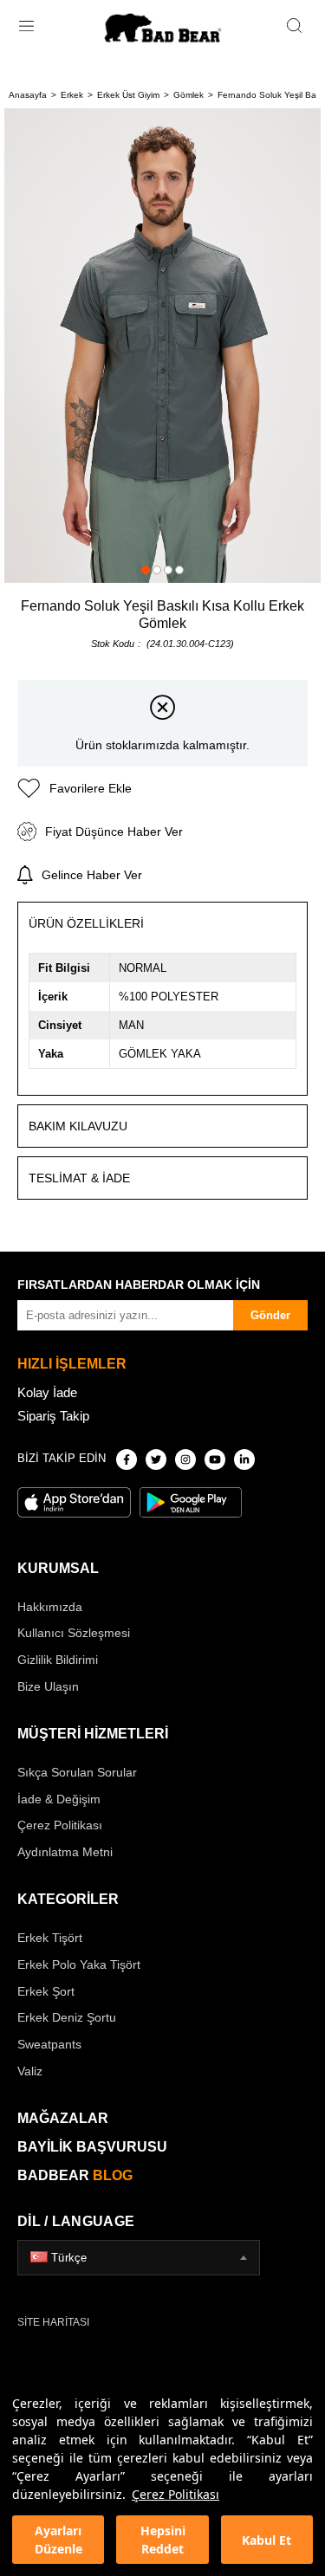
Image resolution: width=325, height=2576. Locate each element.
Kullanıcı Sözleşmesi (74, 1633)
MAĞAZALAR (63, 2118)
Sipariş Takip (53, 1416)
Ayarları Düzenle (58, 2540)
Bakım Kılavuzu (78, 1126)
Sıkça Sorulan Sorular (77, 1772)
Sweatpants (49, 2044)
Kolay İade (47, 1392)
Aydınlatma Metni (65, 1852)
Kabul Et (266, 2540)
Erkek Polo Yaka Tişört (79, 1964)
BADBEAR (75, 2175)
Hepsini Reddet (163, 2540)
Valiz (30, 2071)
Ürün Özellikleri (86, 923)
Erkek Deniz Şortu (67, 2017)
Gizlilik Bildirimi (58, 1660)
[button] (146, 570)
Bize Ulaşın (48, 1686)
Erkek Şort (46, 1991)
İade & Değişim (59, 1799)
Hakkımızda (50, 1607)
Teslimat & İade (79, 1178)
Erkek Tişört (50, 1938)
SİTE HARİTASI (53, 2322)
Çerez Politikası (175, 2494)
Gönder (270, 1315)
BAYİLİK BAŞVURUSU (92, 2147)
